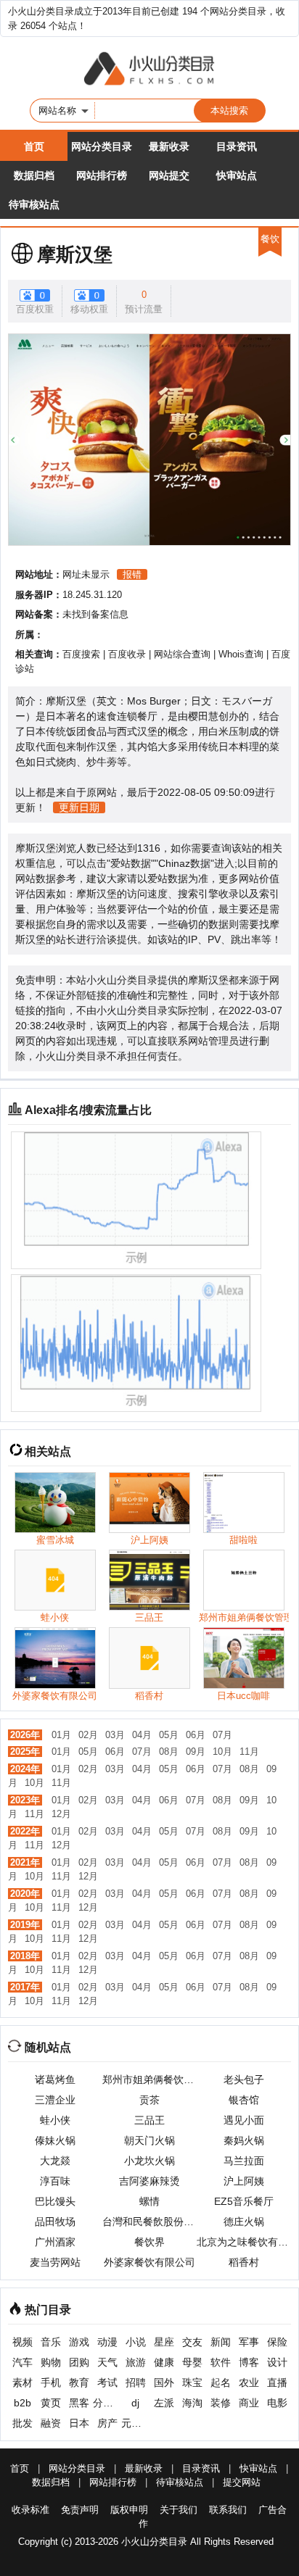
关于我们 (179, 2510)
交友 (192, 2342)
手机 (51, 2382)
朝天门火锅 (149, 2140)
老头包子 (244, 2080)
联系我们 (228, 2510)
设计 (277, 2362)
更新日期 (79, 807)
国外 (164, 2382)
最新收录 (169, 146)
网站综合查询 (182, 654)
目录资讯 (237, 146)
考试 (107, 2382)
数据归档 (34, 175)
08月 (169, 1752)
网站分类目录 (102, 146)
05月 (169, 1735)
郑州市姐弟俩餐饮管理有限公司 (149, 2080)
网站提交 (169, 175)
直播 (277, 2382)
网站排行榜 (102, 175)
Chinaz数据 (184, 863)
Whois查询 (241, 654)
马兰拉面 (244, 2161)
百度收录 (127, 654)
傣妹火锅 (55, 2140)
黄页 (51, 2403)
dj (135, 2403)
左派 (164, 2403)
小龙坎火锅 (149, 2161)
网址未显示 (86, 574)
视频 (22, 2342)
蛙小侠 (55, 2120)
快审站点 (237, 175)
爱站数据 (131, 863)
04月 (142, 1735)
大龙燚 (55, 2161)
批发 (22, 2423)
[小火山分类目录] (149, 70)
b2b (22, 2403)
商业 (249, 2403)
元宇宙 (135, 2423)
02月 (88, 1735)
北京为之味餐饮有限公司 (244, 2242)
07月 (222, 1735)
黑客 (79, 2403)
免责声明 (80, 2510)
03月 (115, 1735)
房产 (107, 2423)
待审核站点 (34, 204)
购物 (51, 2362)
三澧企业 (55, 2100)
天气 (107, 2362)
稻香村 (244, 2262)
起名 (221, 2382)
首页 (34, 146)
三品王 (149, 2120)
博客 (249, 2362)
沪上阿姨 (244, 2181)
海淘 (192, 2403)
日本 (79, 2423)
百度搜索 (81, 654)
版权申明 (129, 2510)
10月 (222, 1752)
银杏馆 (244, 2100)
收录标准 (30, 2510)
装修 (221, 2403)
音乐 (51, 2342)
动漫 (107, 2342)
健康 (164, 2362)
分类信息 (107, 2403)
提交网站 (242, 2482)
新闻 (221, 2342)
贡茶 (149, 2100)
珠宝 (192, 2382)
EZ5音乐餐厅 (244, 2201)
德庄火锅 (244, 2222)
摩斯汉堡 (75, 254)
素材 (22, 2382)
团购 (79, 2362)
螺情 (149, 2201)
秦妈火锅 (244, 2140)
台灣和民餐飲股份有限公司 (149, 2222)
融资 (51, 2423)
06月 (196, 1735)
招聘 (136, 2382)
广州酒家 (55, 2242)
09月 (196, 1752)
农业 (249, 2382)
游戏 (79, 2342)
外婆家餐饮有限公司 (149, 2262)
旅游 (136, 2362)
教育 (79, 2382)
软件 (221, 2362)
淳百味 (55, 2181)
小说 (136, 2342)
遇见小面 (244, 2120)
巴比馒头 (55, 2201)
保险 (277, 2342)
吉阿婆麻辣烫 (149, 2181)
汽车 (22, 2362)
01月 (61, 1735)
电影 (277, 2403)
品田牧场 (55, 2222)
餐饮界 (149, 2242)
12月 (61, 1814)
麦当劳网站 (55, 2262)
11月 (249, 1752)
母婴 (192, 2362)
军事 (249, 2342)
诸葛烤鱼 (55, 2080)
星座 (164, 2342)
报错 (132, 574)
